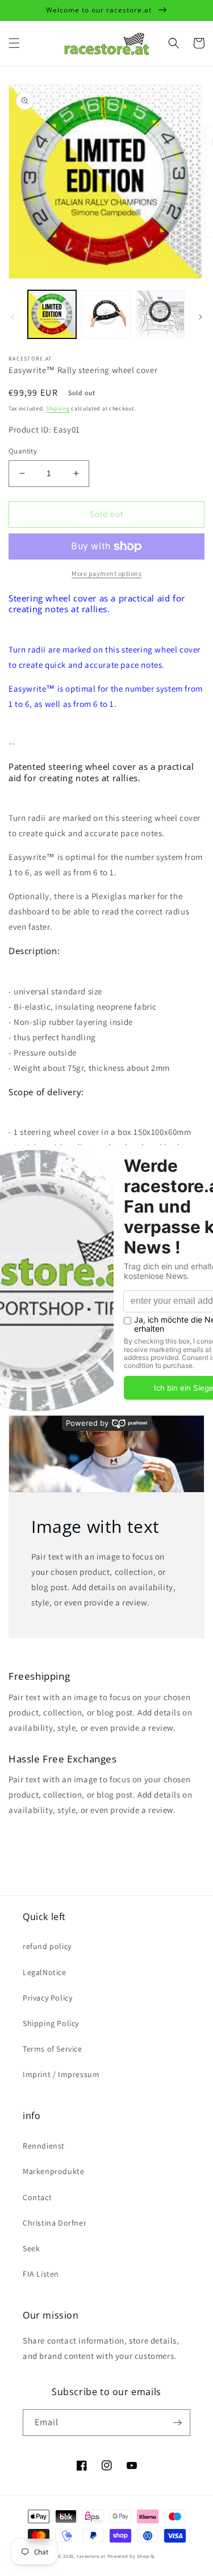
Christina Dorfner (55, 2223)
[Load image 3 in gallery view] (160, 314)
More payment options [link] (106, 573)
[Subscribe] (177, 2423)
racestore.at (91, 2556)
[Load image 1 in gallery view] (52, 314)
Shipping (58, 408)
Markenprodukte (53, 2171)
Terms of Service (53, 2049)
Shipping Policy (51, 2023)
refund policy (47, 1946)
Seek (31, 2248)
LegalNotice (45, 1972)
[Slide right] (201, 317)
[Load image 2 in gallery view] (106, 314)
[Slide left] (12, 317)
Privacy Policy (47, 1998)
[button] (14, 43)
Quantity (23, 451)
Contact (37, 2197)
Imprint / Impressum (61, 2074)
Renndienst (44, 2146)
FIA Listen (41, 2274)
